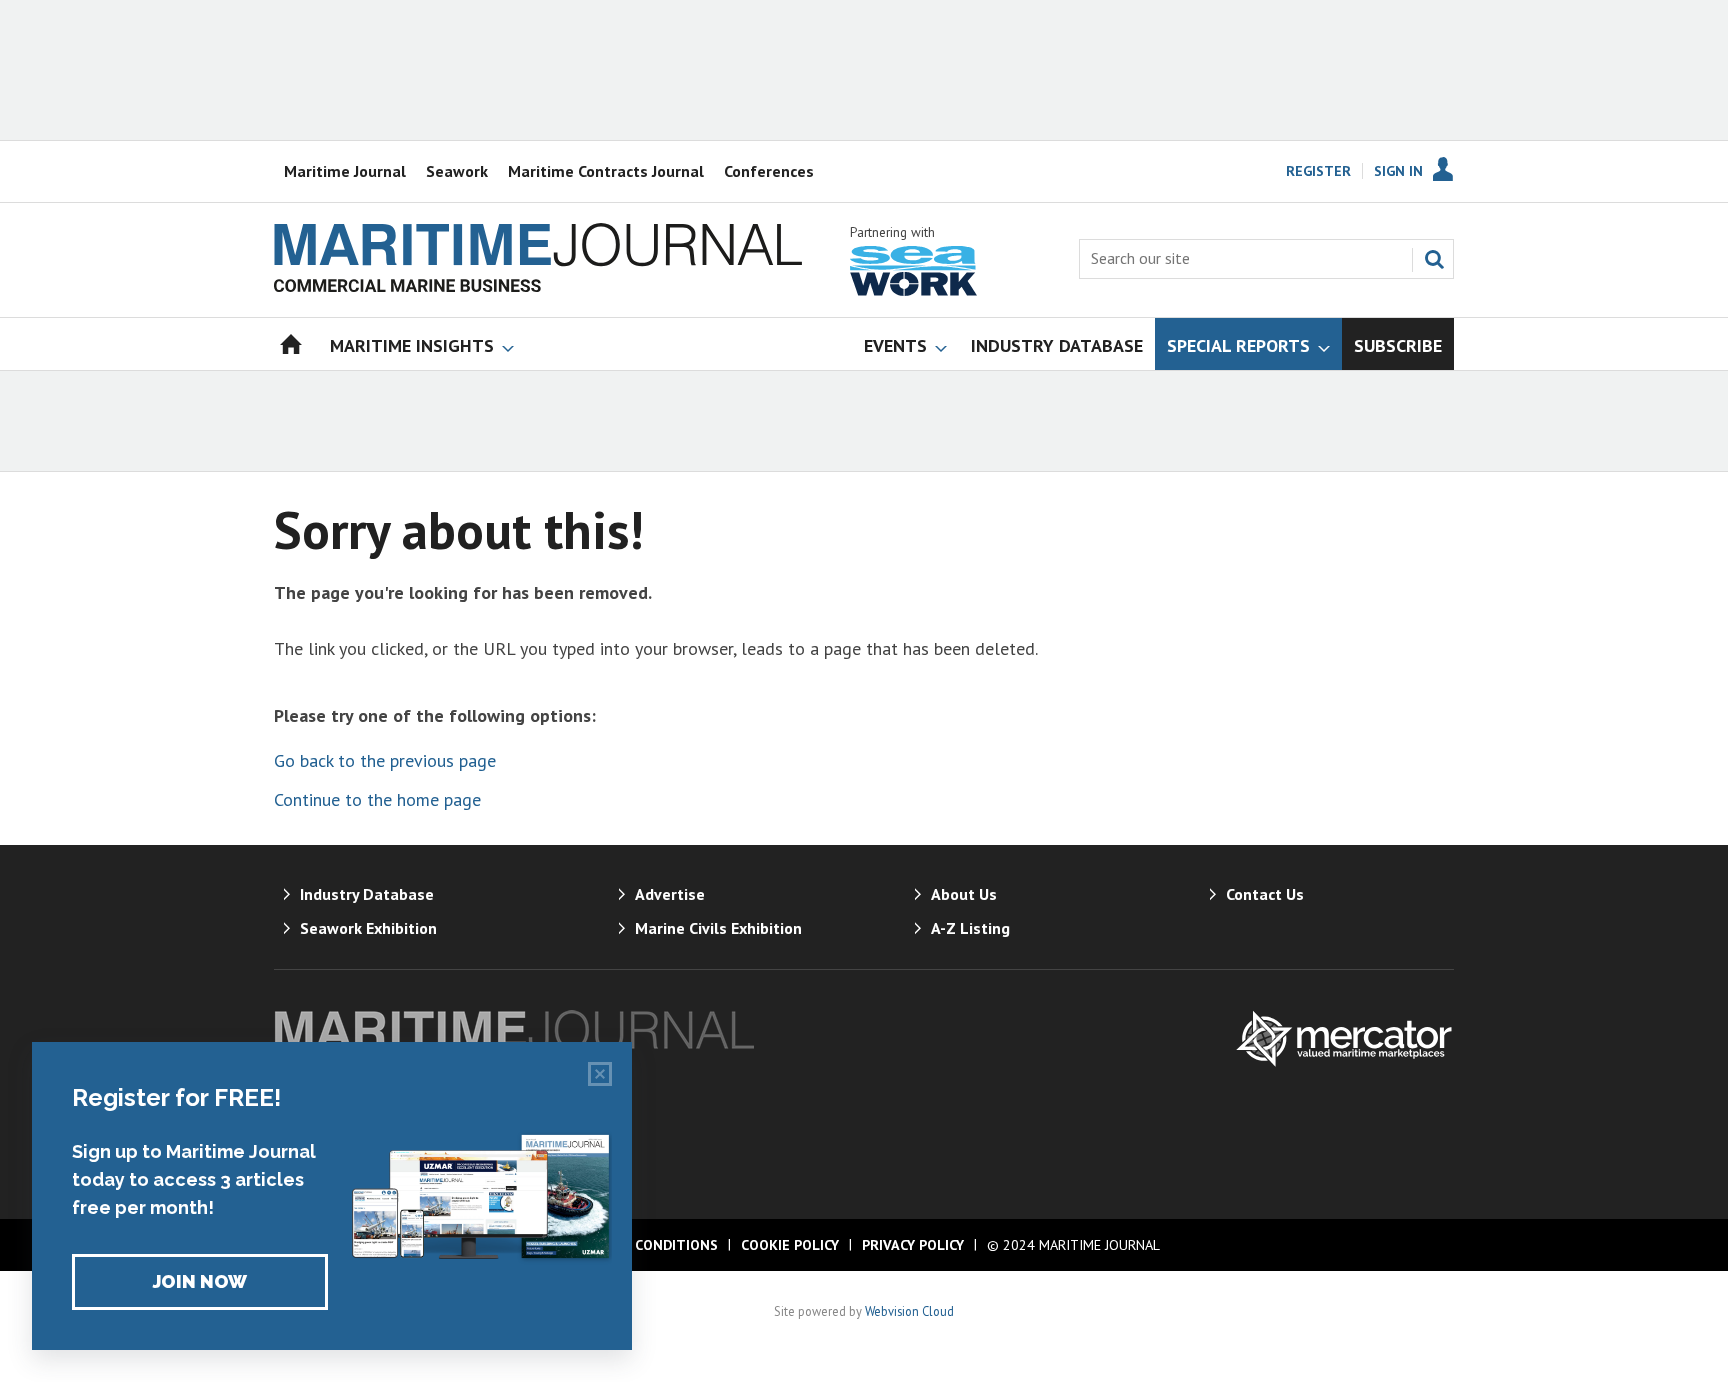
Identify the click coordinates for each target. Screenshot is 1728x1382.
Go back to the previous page (385, 760)
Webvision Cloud (909, 1311)
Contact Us (1265, 894)
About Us (964, 894)
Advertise (670, 894)
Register (1318, 171)
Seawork (457, 171)
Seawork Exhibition (368, 928)
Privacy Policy (913, 1245)
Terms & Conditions (643, 1245)
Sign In (1398, 171)
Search (1434, 259)
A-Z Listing (970, 928)
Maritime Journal (345, 171)
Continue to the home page (377, 799)
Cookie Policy (790, 1245)
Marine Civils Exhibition (718, 928)
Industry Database (367, 894)
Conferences (769, 171)
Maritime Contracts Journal (606, 171)
